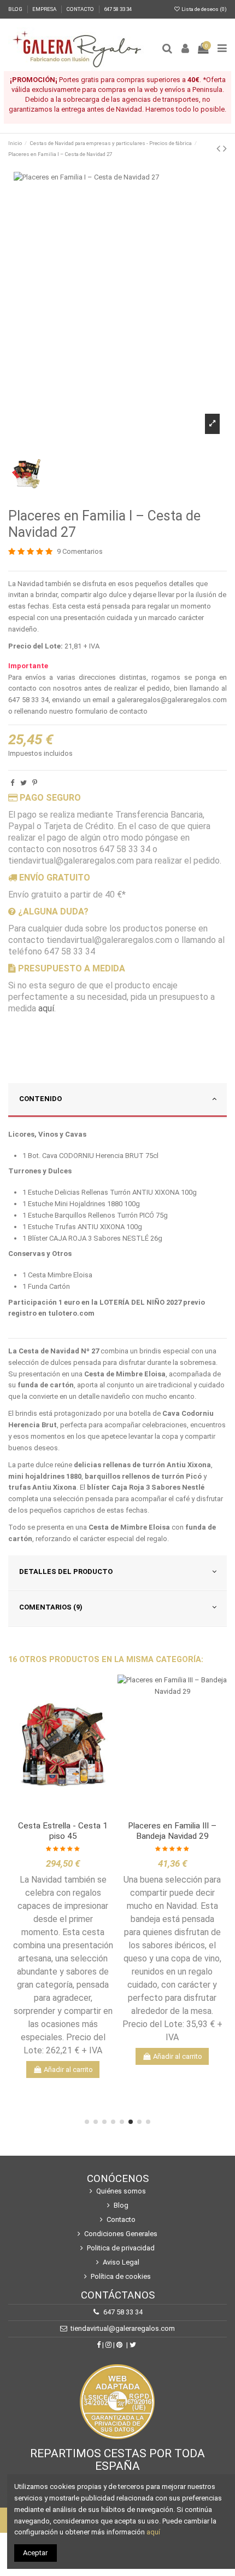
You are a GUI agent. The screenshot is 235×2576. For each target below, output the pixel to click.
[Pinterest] (35, 783)
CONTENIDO (40, 1099)
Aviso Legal (121, 2262)
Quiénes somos (121, 2191)
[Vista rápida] (78, 1813)
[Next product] (225, 149)
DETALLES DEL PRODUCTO (66, 1571)
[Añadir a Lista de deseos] (47, 1813)
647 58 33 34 (118, 9)
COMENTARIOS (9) (51, 1607)
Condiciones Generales (121, 2234)
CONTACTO (81, 9)
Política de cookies (121, 2276)
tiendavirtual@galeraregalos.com (123, 2328)
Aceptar (35, 2553)
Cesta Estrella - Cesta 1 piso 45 (63, 1831)
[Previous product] (220, 149)
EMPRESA (45, 9)
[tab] (117, 1101)
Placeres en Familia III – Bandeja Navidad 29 (172, 1831)
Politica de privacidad (121, 2248)
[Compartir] (12, 783)
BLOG (16, 9)
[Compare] (63, 1813)
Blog (121, 2205)
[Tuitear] (23, 783)
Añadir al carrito (68, 2070)
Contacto (121, 2219)
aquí (46, 1008)
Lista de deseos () (204, 9)
